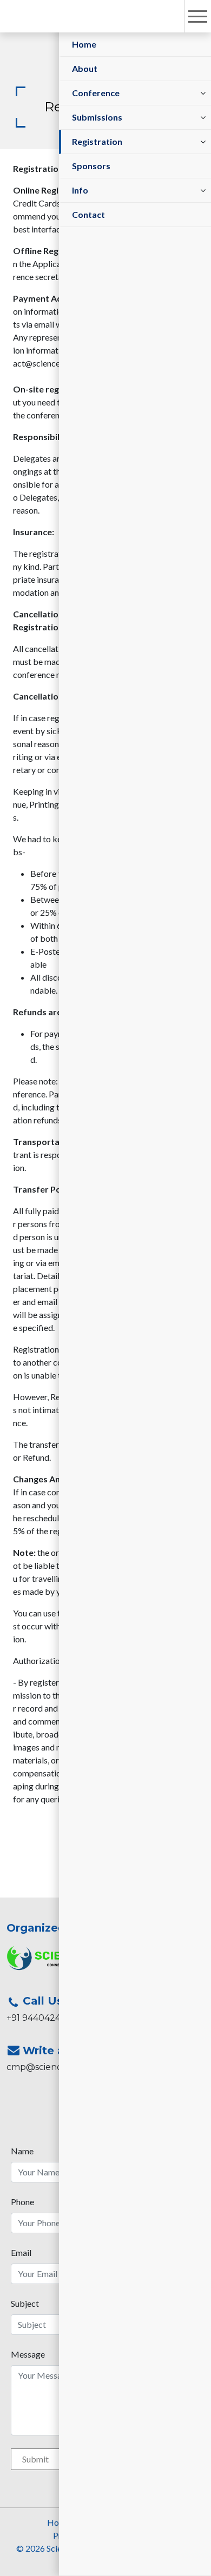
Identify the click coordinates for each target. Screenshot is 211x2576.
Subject (25, 2303)
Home (84, 44)
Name (22, 2151)
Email (21, 2252)
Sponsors (91, 166)
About (85, 68)
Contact (88, 214)
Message (28, 2354)
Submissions (97, 117)
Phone (22, 2202)
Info (80, 190)
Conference (96, 93)
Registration (97, 141)
